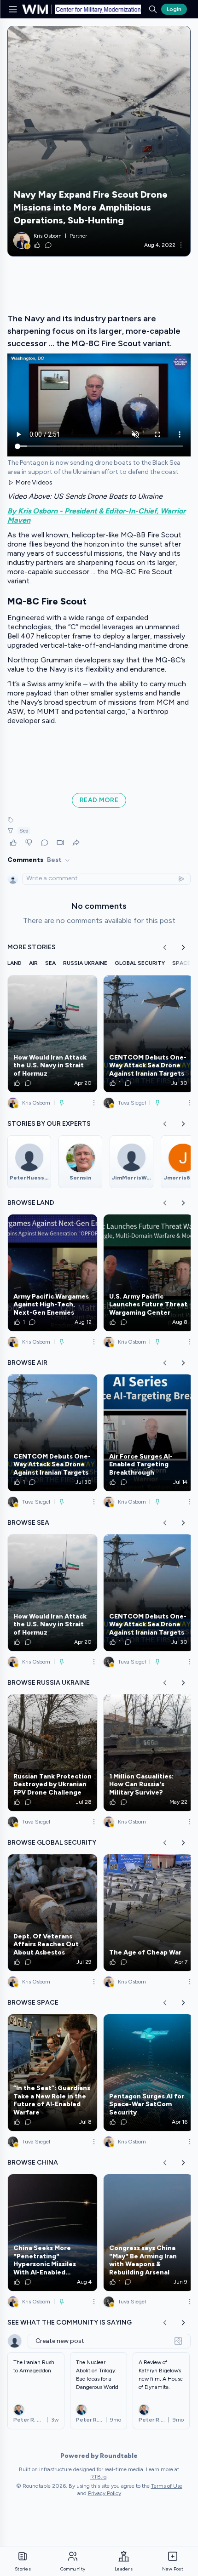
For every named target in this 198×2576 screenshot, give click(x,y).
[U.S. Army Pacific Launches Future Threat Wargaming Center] (148, 1273)
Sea (24, 831)
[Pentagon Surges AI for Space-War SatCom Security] (148, 2073)
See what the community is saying (70, 2322)
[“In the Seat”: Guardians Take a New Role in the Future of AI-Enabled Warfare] (52, 2073)
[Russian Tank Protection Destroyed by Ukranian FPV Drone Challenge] (52, 1753)
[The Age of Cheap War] (148, 1913)
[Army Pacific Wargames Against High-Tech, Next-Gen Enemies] (52, 1273)
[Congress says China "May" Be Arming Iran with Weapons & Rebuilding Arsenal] (148, 2233)
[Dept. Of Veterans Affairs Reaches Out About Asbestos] (52, 1913)
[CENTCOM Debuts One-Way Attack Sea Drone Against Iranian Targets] (148, 1034)
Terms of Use (167, 2486)
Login (174, 9)
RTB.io (98, 2477)
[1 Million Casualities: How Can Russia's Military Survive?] (148, 1753)
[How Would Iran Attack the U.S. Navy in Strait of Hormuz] (52, 1034)
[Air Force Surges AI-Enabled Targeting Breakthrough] (148, 1433)
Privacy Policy (105, 2493)
